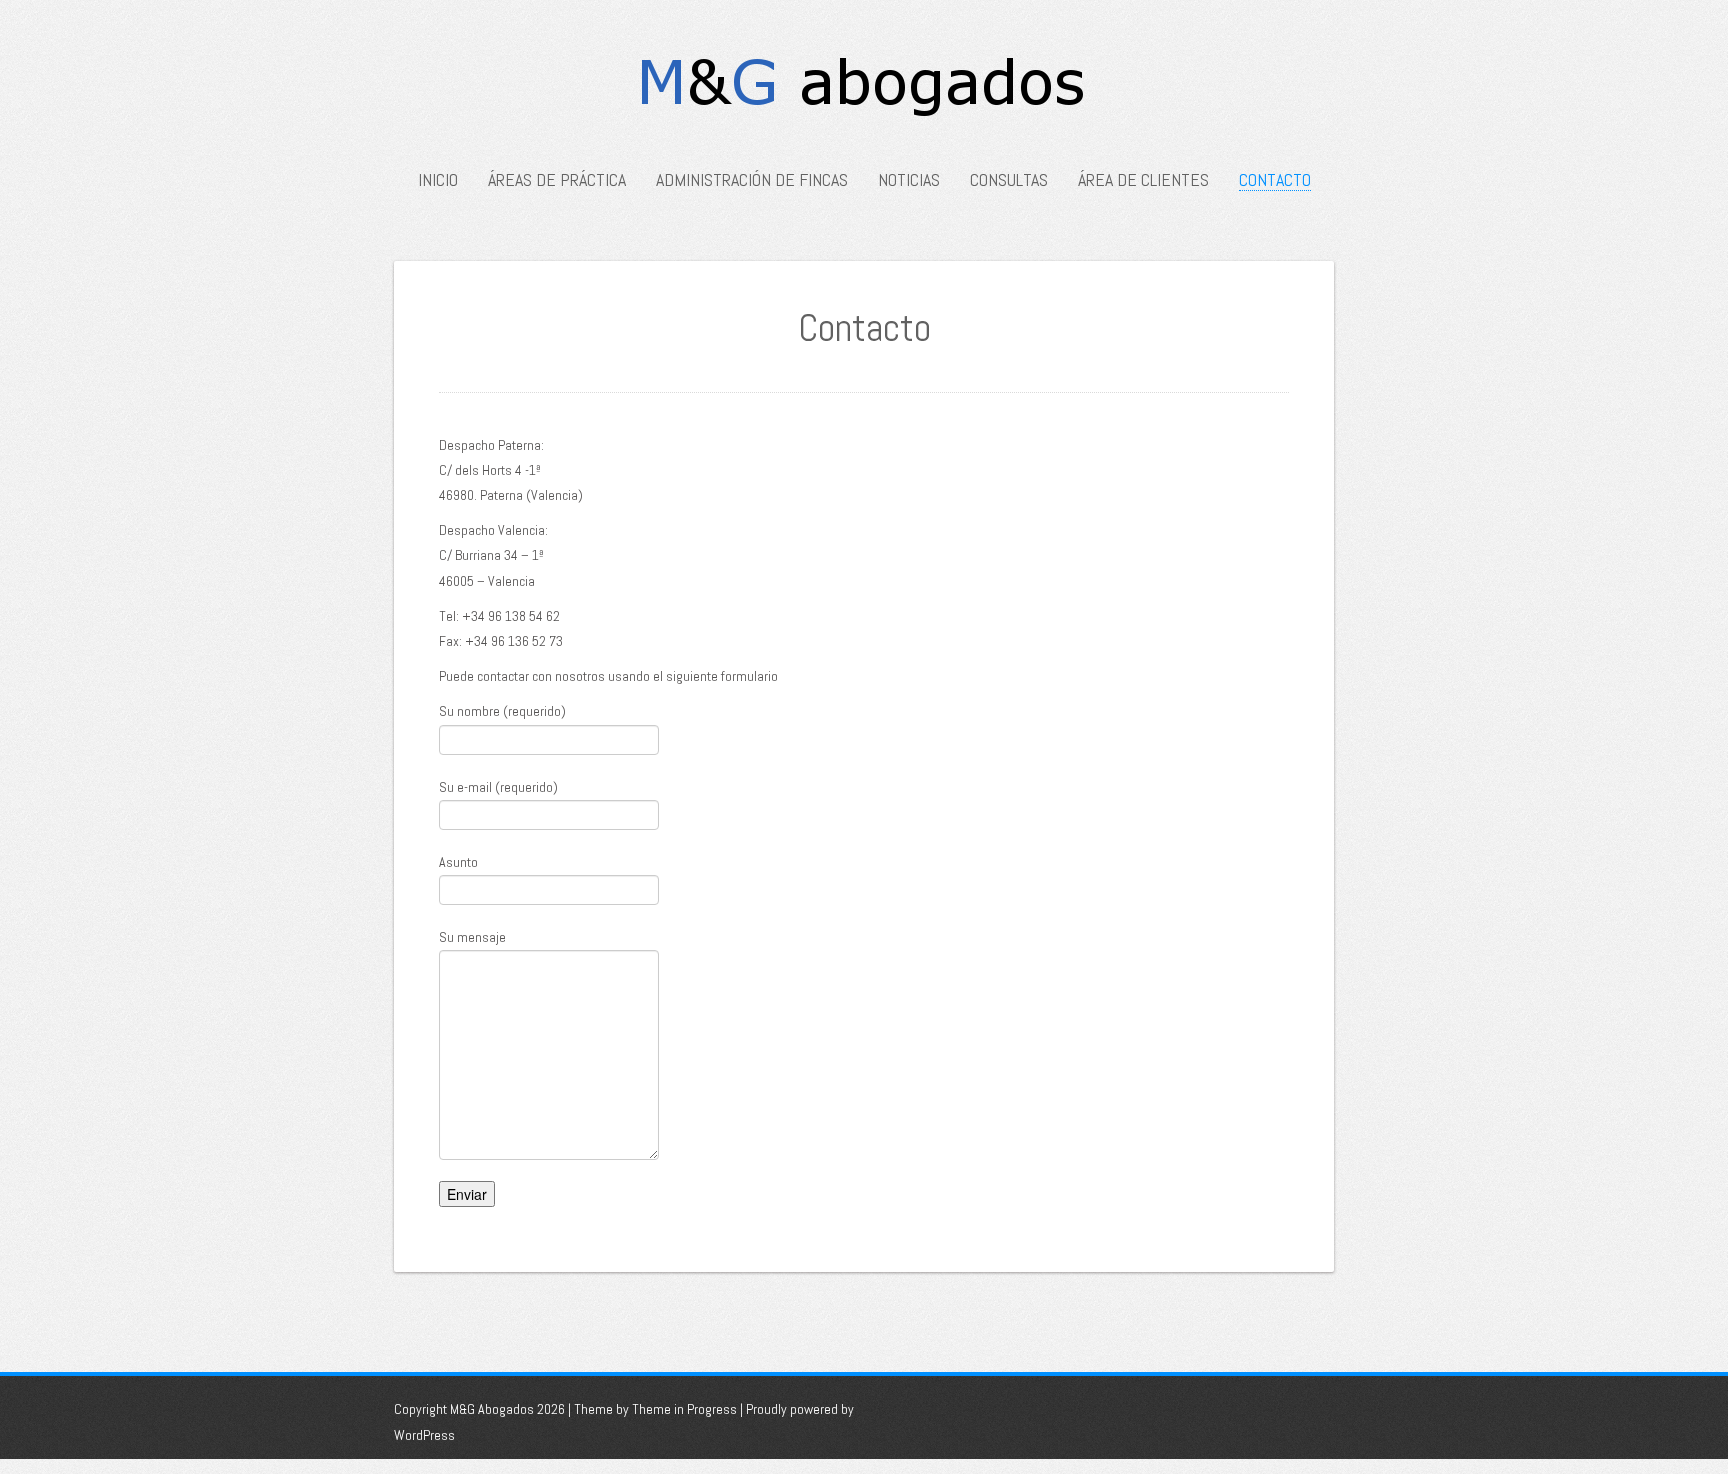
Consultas (1009, 180)
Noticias (909, 180)
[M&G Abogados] (864, 91)
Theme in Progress (684, 1409)
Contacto (1275, 180)
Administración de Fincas (752, 180)
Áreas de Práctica (557, 180)
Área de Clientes (1143, 180)
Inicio (438, 180)
